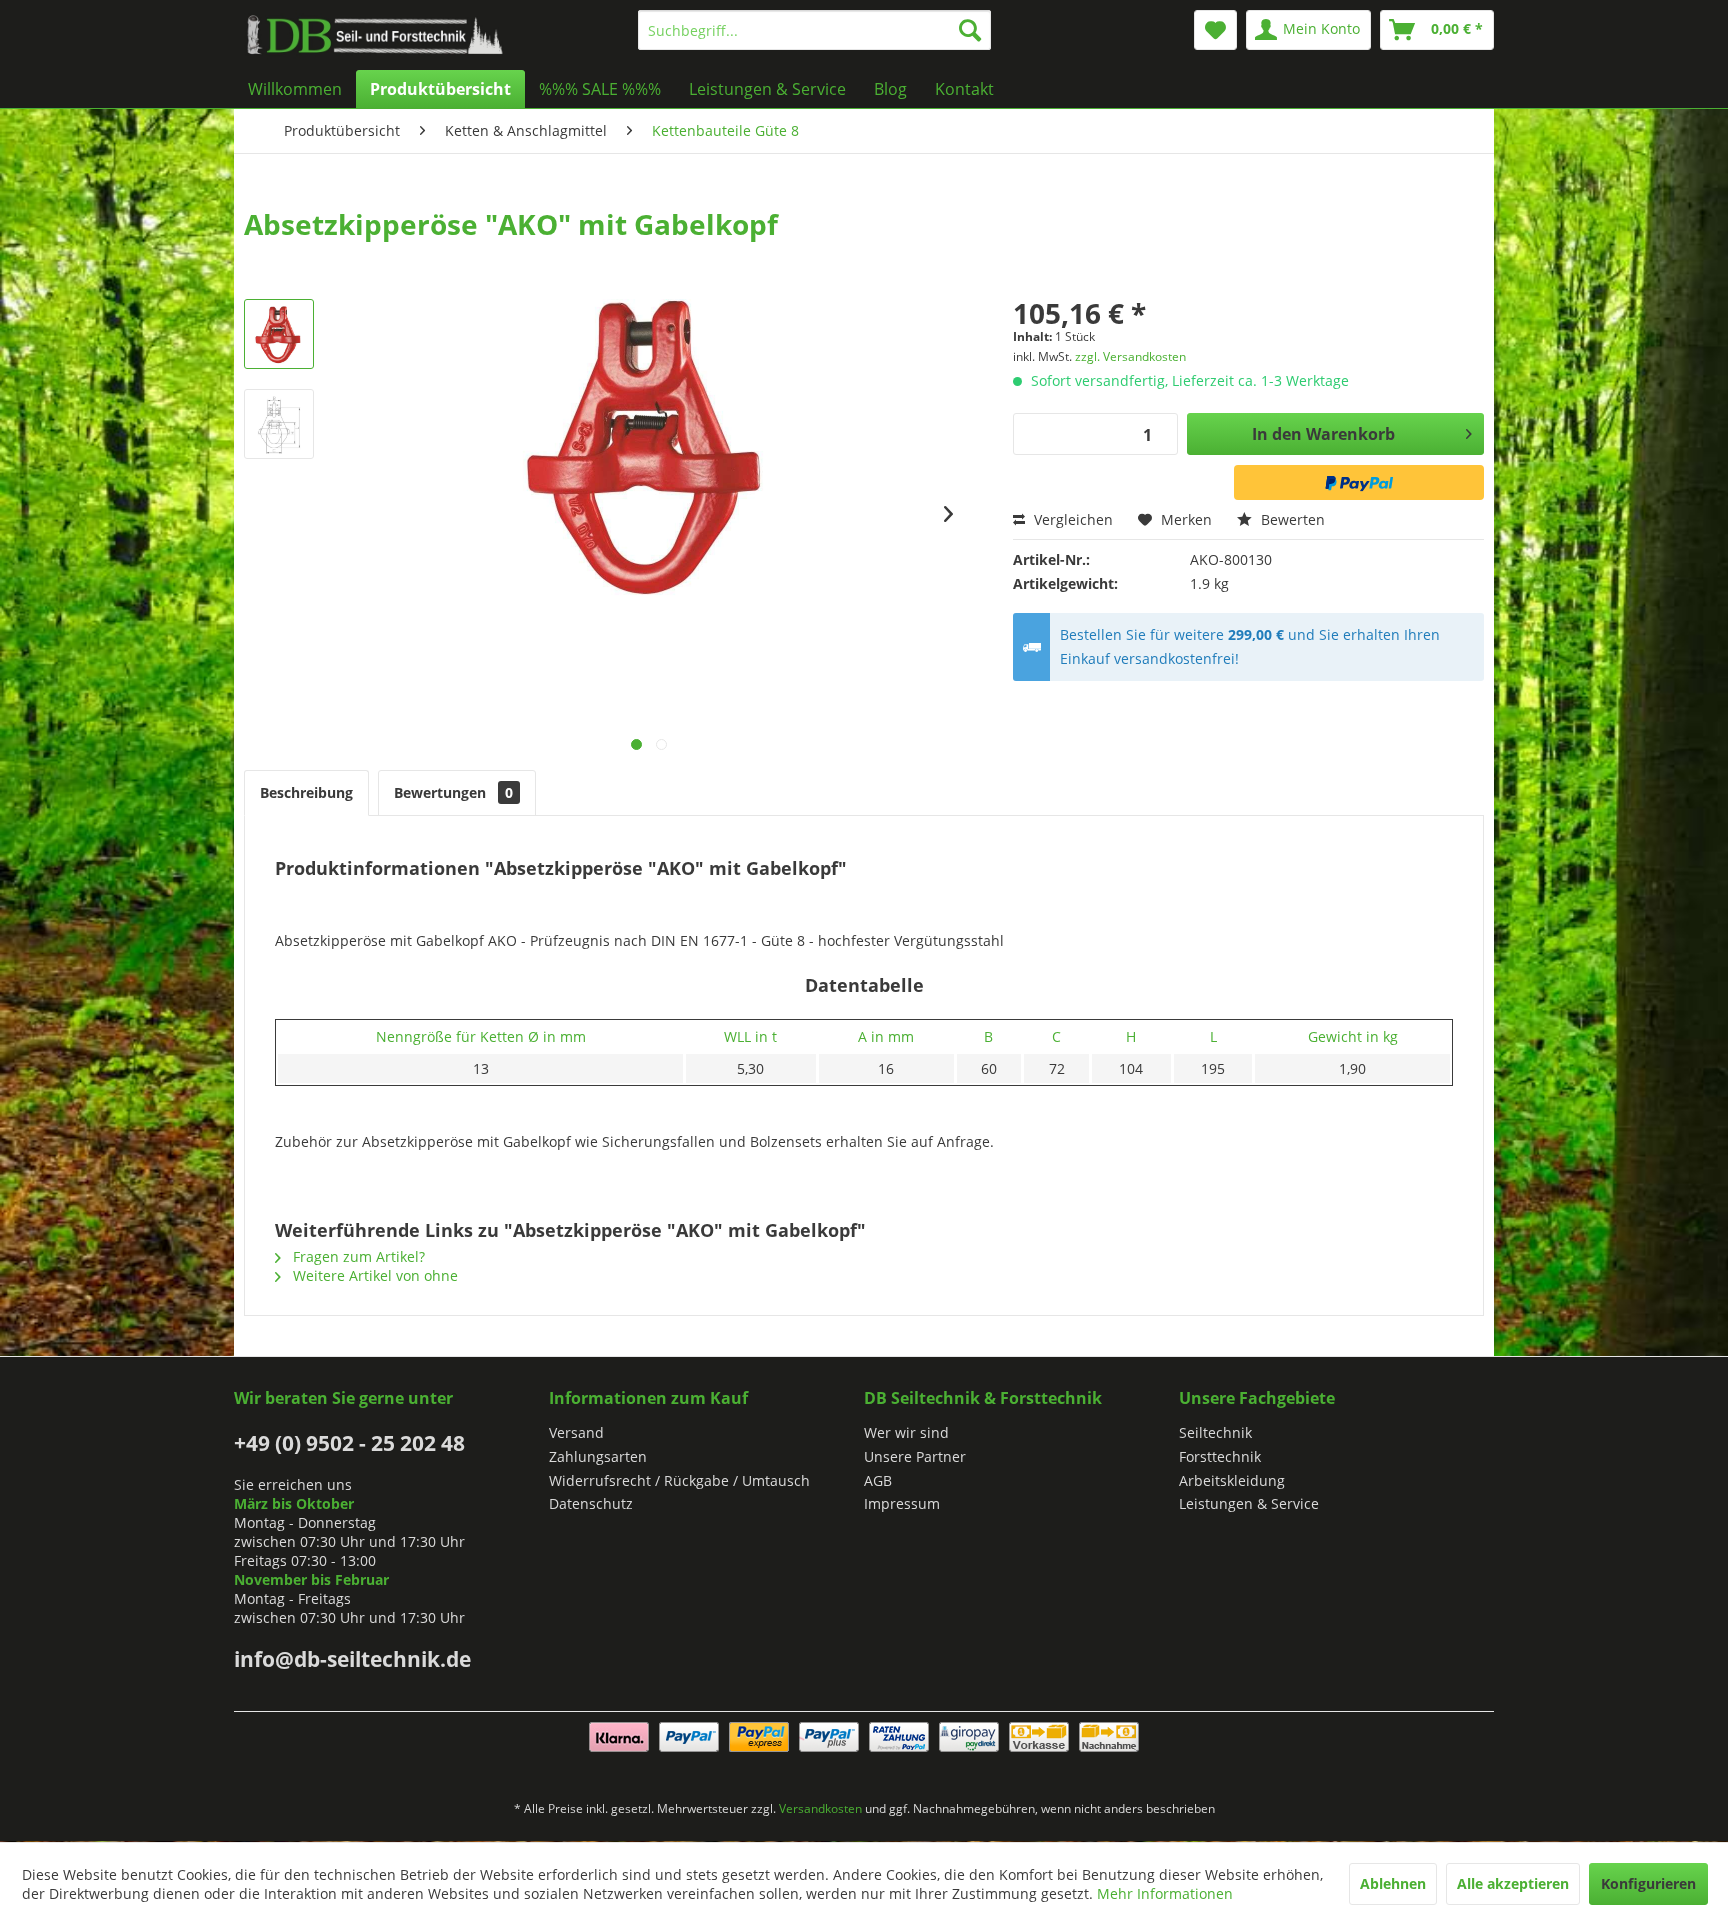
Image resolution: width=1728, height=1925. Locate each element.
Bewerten (1291, 519)
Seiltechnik (1215, 1432)
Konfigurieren (1648, 1883)
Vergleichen (1071, 519)
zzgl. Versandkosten (1130, 356)
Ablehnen (1393, 1883)
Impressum (902, 1503)
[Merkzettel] (1215, 30)
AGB (878, 1480)
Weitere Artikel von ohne (373, 1275)
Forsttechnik (1220, 1456)
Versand (576, 1432)
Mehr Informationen (1165, 1893)
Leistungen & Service (1249, 1503)
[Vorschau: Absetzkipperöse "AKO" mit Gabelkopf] (279, 334)
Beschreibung (306, 792)
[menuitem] (814, 30)
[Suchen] (970, 30)
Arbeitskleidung (1232, 1480)
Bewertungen (453, 792)
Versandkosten (820, 1808)
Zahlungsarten (598, 1456)
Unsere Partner (915, 1456)
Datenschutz (591, 1503)
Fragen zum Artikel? (357, 1256)
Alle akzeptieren (1513, 1883)
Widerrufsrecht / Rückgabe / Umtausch (679, 1480)
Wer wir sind (906, 1432)
